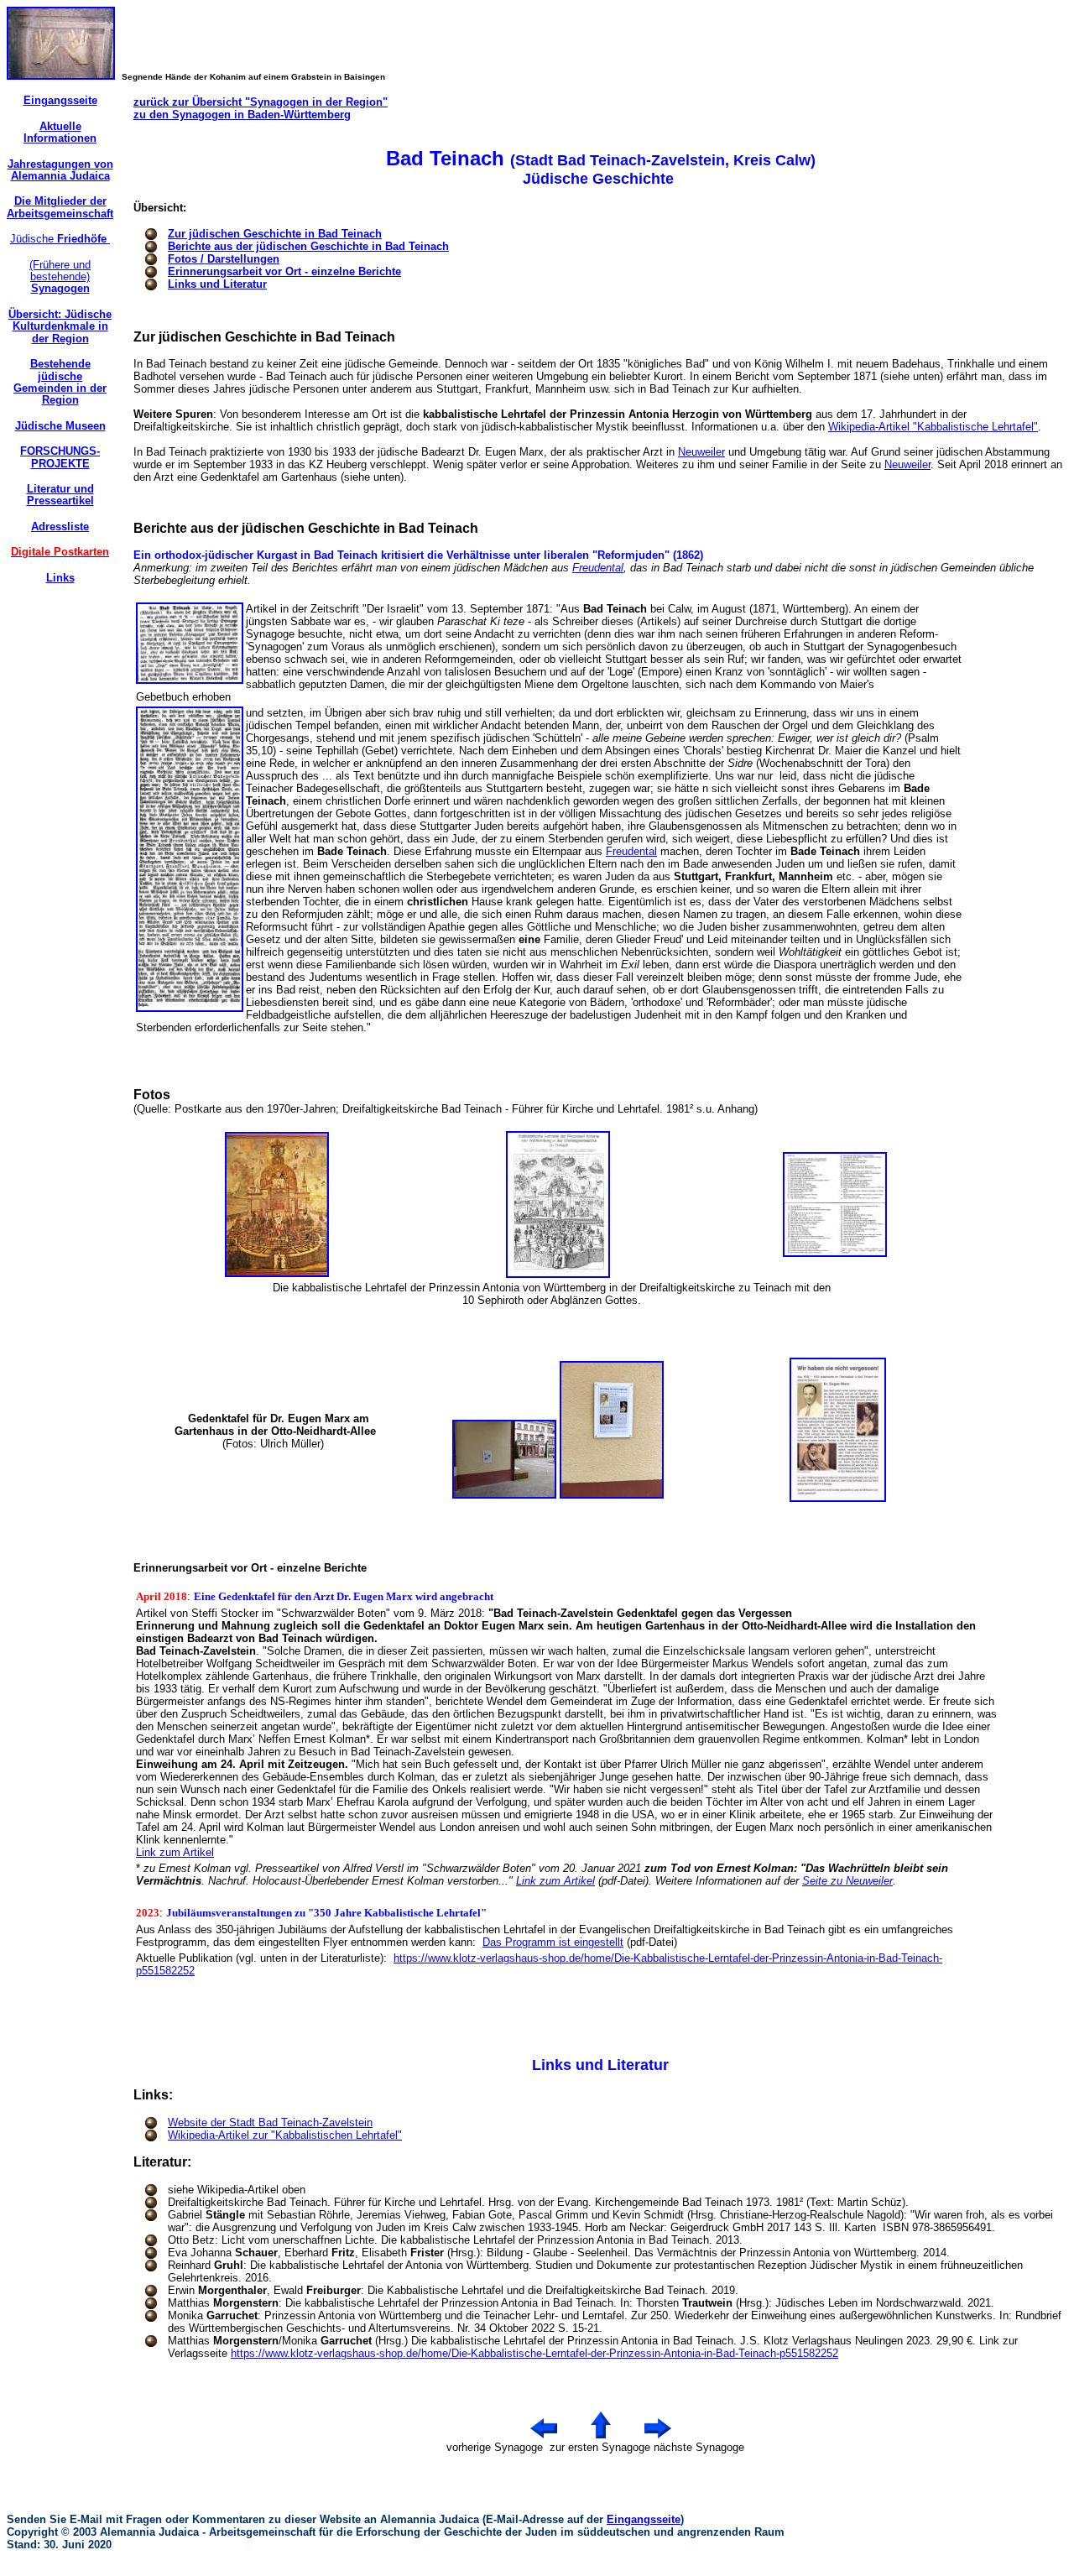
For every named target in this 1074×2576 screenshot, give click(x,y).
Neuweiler (701, 452)
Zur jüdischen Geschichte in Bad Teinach (275, 234)
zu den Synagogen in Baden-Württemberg (242, 115)
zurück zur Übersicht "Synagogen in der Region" (261, 102)
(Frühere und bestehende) (60, 277)
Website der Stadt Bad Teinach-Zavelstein (270, 2122)
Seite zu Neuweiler (847, 1881)
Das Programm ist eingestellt (553, 1942)
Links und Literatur (217, 284)
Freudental (598, 568)
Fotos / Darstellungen (224, 259)
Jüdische (60, 239)
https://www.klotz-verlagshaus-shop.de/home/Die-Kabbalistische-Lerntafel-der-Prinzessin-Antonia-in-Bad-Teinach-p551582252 (534, 2353)
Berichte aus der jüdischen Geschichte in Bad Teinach (308, 246)
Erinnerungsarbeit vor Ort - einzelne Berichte (284, 271)
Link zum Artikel (175, 1852)
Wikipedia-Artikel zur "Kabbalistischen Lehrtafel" (285, 2135)
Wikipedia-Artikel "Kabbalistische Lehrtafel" (933, 427)
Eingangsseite (644, 2519)
